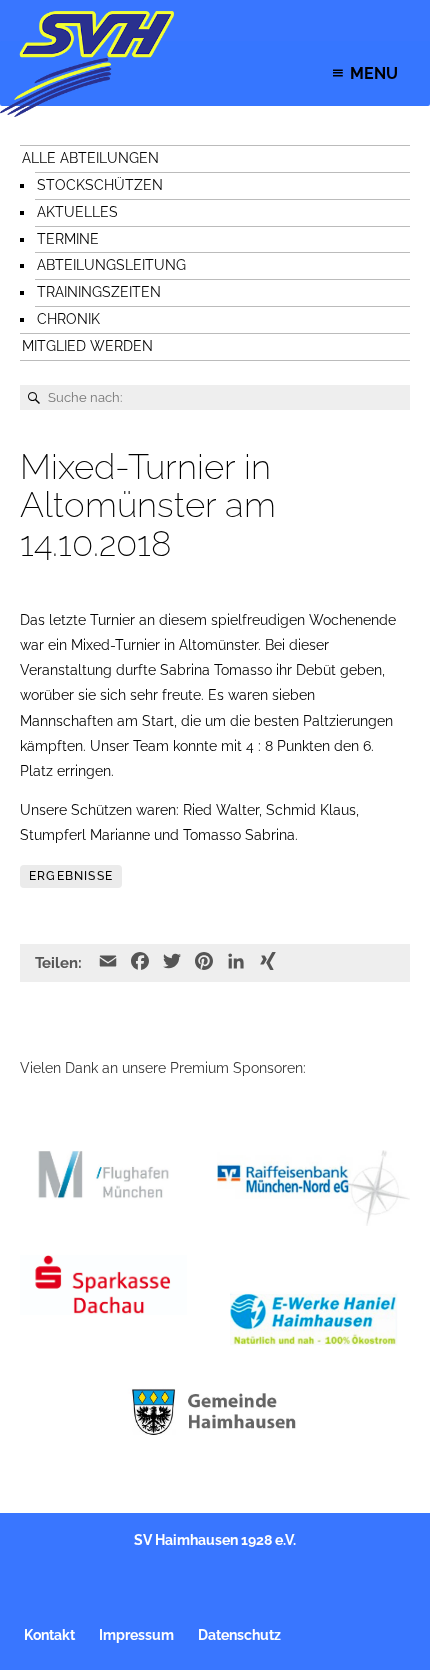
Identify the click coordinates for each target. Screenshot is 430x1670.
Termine (68, 239)
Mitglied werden (87, 346)
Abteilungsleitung (111, 265)
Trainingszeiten (99, 292)
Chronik (68, 319)
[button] (374, 73)
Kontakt (49, 1635)
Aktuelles (77, 212)
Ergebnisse (71, 876)
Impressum (136, 1635)
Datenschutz (239, 1635)
